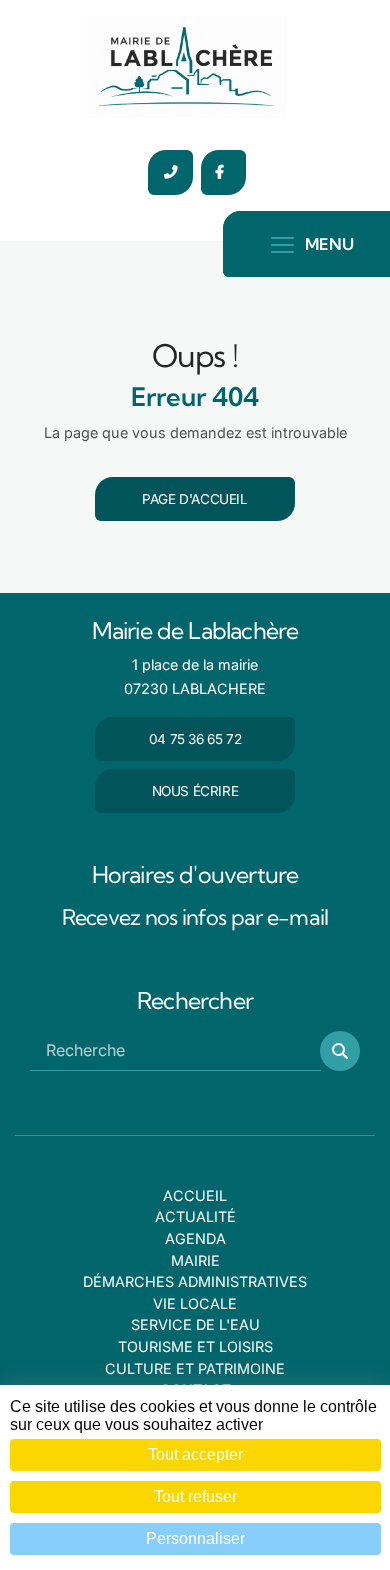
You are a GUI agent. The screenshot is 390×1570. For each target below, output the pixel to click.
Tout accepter (195, 1454)
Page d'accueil (194, 499)
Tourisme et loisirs (195, 1346)
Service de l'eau (195, 1324)
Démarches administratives (195, 1281)
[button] (340, 1051)
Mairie (195, 1260)
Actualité (195, 1216)
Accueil (195, 1195)
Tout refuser (195, 1496)
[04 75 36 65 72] (170, 172)
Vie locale (195, 1303)
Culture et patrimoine (195, 1368)
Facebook (223, 172)
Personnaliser (195, 1538)
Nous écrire (195, 791)
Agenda (195, 1238)
